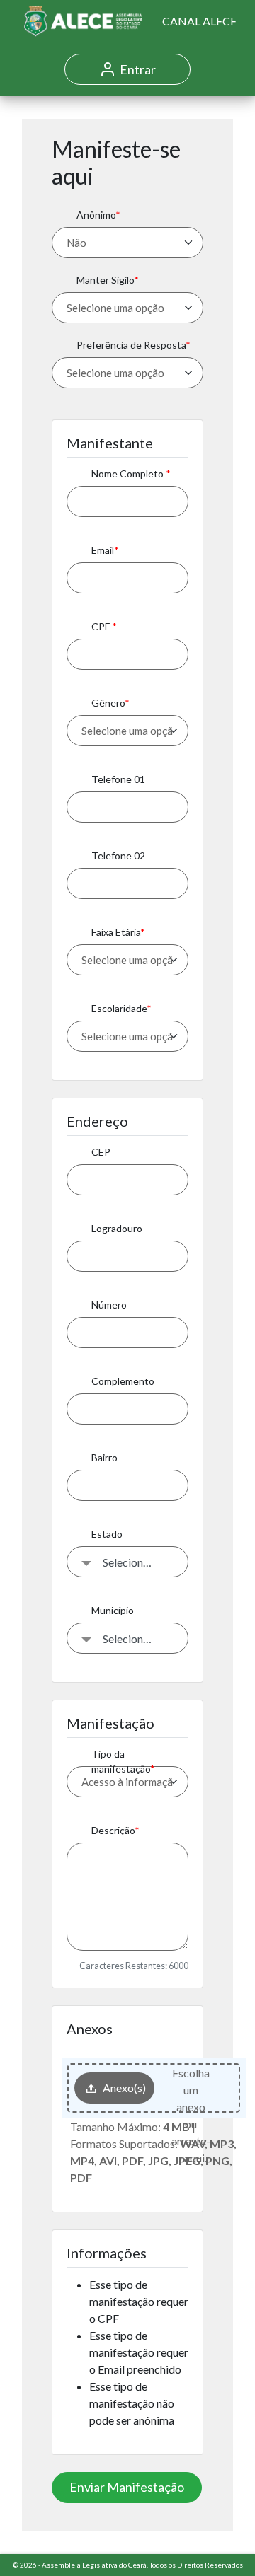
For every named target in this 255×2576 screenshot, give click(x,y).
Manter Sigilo (105, 280)
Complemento (123, 1381)
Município (113, 1610)
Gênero (108, 703)
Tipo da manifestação (121, 1761)
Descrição (113, 1830)
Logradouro (117, 1228)
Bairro (104, 1457)
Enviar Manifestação (127, 2487)
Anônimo (96, 215)
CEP (101, 1152)
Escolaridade (119, 1008)
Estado (107, 1534)
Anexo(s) (124, 2088)
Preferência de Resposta (131, 345)
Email (103, 550)
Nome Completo (129, 474)
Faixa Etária (116, 932)
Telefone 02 (118, 855)
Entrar (138, 69)
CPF (102, 626)
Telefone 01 (118, 779)
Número (109, 1305)
